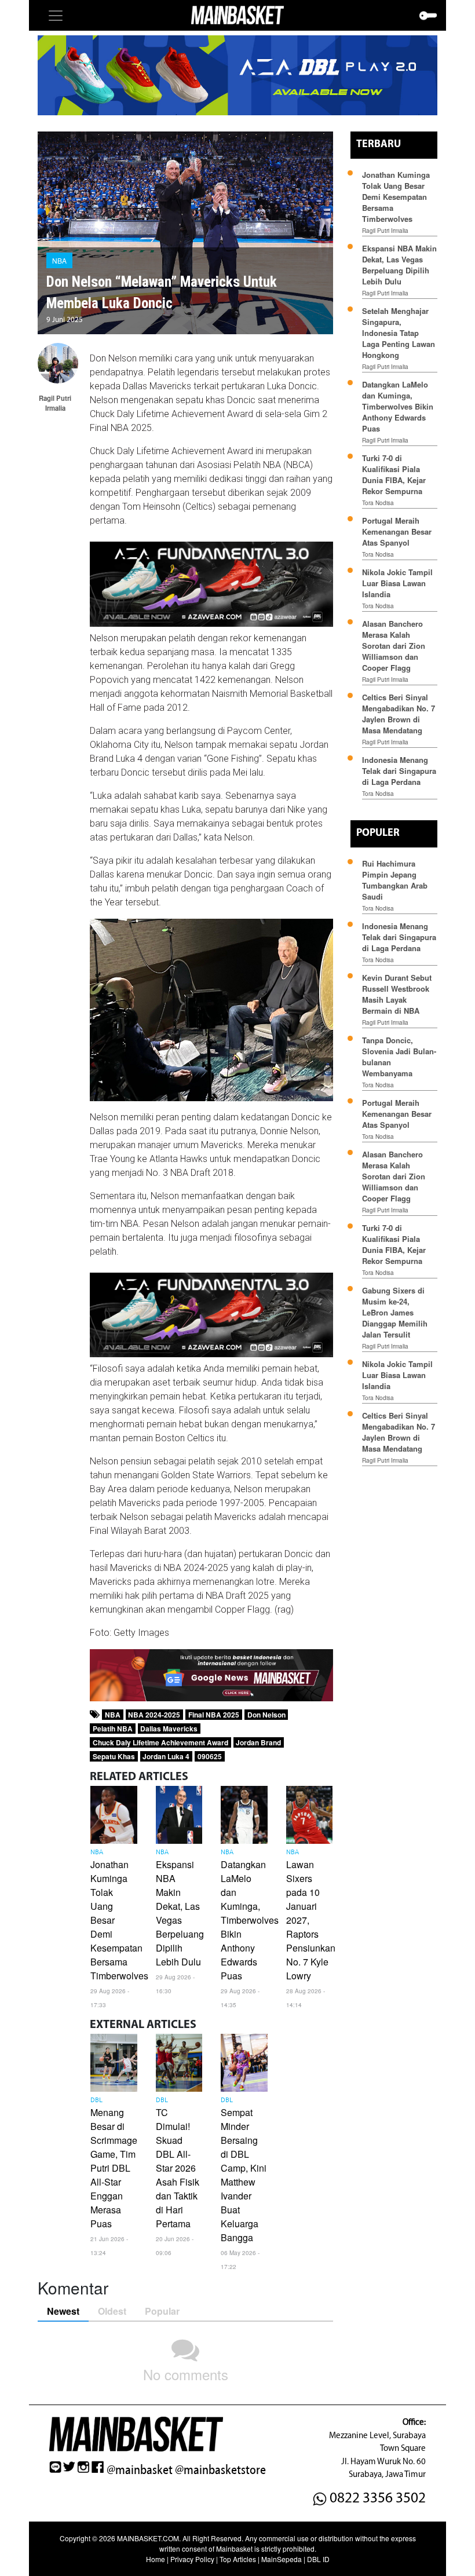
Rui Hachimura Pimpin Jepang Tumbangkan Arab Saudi (395, 880)
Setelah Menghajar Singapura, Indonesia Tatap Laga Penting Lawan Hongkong (399, 333)
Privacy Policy (192, 2559)
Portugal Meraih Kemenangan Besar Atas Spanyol (397, 531)
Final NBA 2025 (214, 1715)
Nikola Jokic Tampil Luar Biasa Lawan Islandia (397, 583)
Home (156, 2559)
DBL (96, 2100)
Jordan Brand (258, 1742)
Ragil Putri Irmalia (385, 231)
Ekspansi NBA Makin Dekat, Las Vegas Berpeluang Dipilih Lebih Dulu (180, 1913)
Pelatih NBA (113, 1729)
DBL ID (318, 2559)
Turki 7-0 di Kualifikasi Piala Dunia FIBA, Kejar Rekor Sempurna (394, 474)
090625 (210, 1756)
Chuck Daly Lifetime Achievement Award (160, 1742)
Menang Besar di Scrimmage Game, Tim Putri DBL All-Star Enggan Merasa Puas (114, 2168)
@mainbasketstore (220, 2470)
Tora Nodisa (378, 503)
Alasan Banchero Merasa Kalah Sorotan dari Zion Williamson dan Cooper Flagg (394, 646)
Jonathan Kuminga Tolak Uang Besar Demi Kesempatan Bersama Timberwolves (396, 197)
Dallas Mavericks (169, 1729)
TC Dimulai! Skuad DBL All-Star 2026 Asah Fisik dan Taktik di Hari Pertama (178, 2168)
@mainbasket (140, 2470)
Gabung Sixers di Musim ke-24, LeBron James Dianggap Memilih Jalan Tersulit (395, 1312)
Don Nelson (266, 1715)
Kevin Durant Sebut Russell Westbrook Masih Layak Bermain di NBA (397, 994)
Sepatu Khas (114, 1756)
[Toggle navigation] (56, 16)
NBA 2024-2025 (154, 1715)
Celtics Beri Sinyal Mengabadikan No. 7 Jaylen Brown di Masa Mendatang (399, 714)
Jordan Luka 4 (166, 1756)
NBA (59, 260)
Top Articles (238, 2559)
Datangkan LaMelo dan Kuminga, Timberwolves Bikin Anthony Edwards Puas (250, 1920)
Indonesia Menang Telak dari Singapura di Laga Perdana (399, 771)
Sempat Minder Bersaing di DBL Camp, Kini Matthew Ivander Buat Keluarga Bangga (244, 2175)
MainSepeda (282, 2559)
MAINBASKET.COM (148, 2538)
